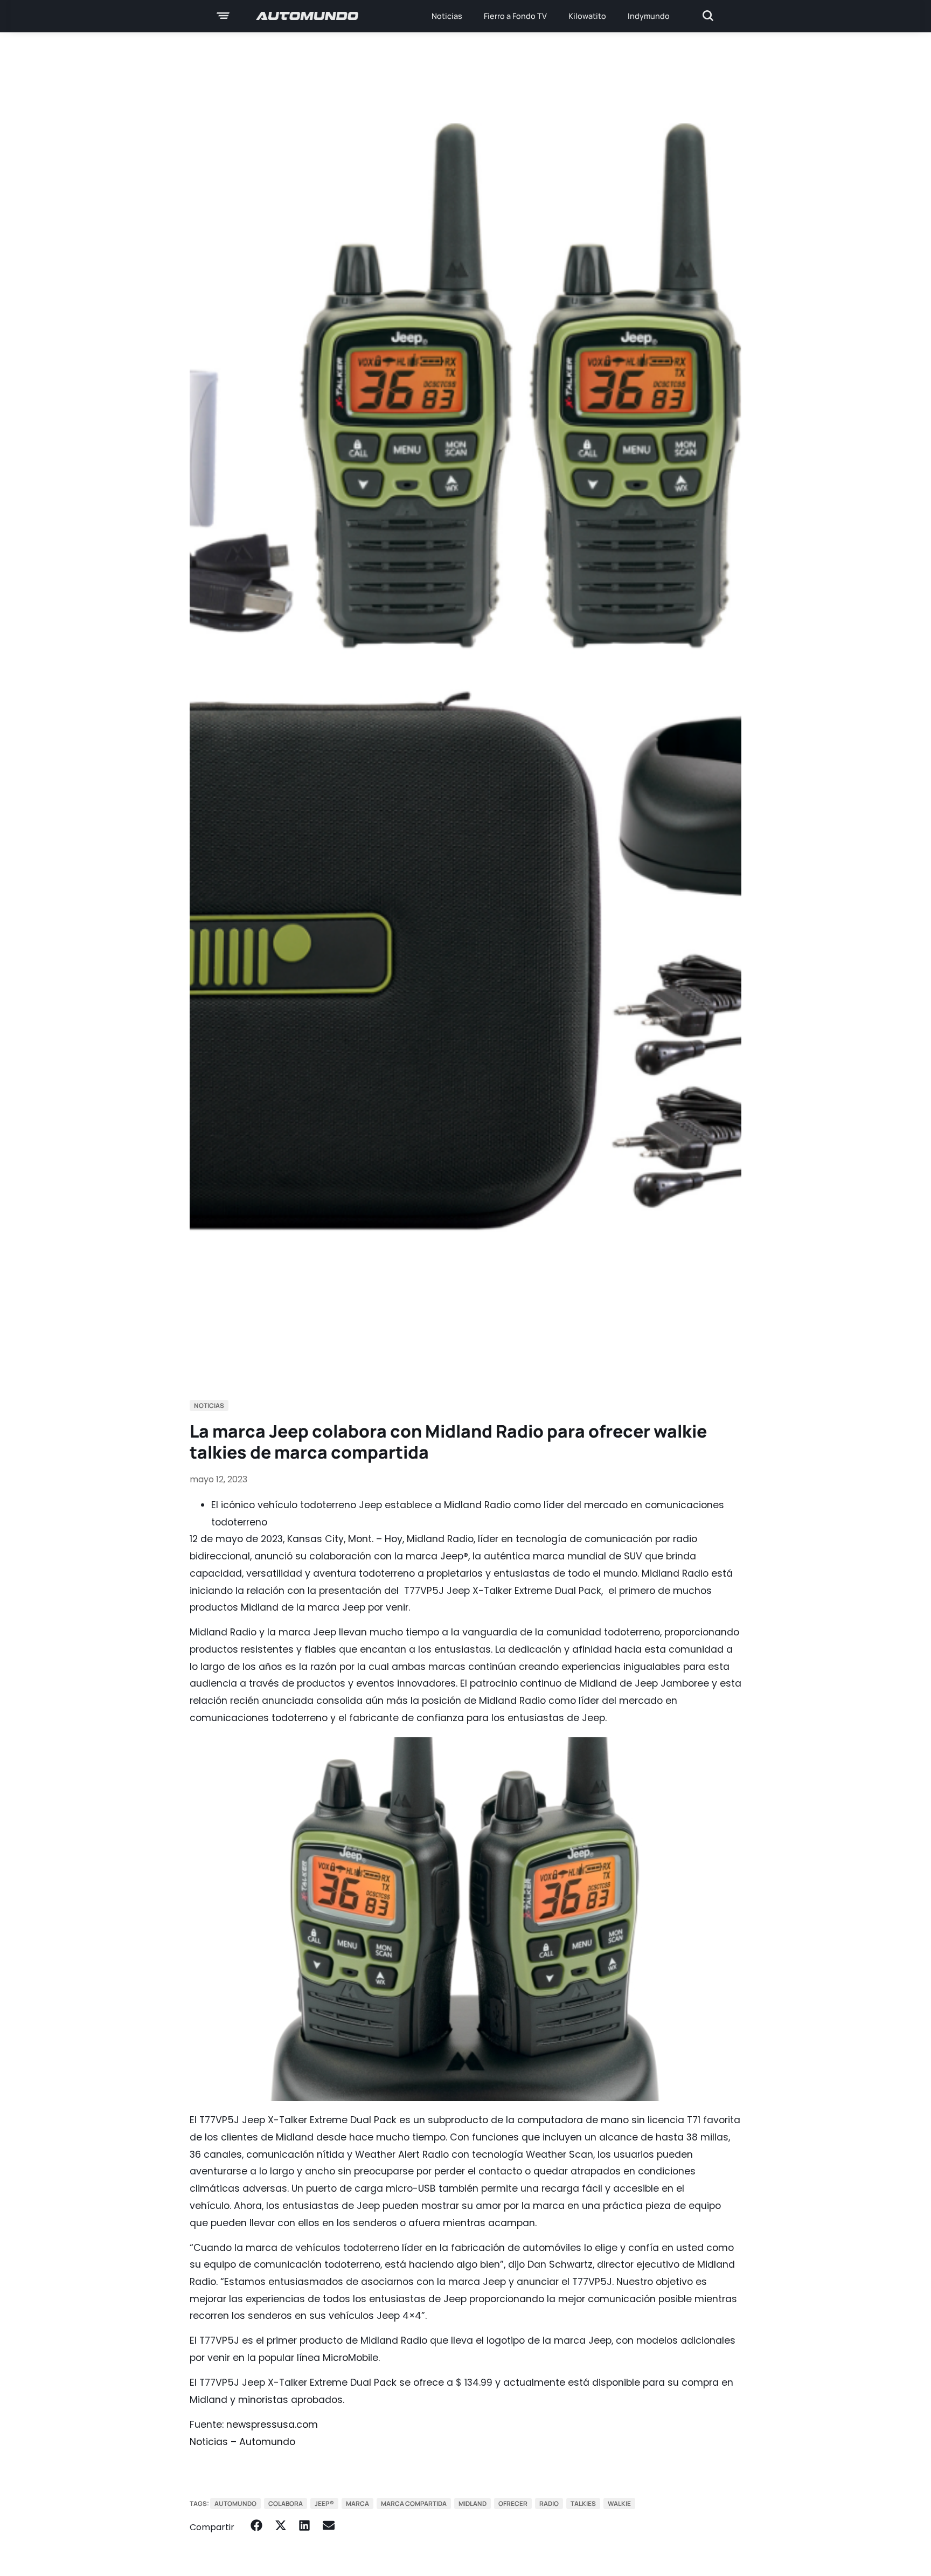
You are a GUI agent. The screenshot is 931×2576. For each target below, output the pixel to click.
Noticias (447, 16)
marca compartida (414, 2504)
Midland (473, 2504)
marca (357, 2504)
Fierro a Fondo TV (515, 16)
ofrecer (513, 2504)
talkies (583, 2504)
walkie (619, 2504)
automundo (235, 2504)
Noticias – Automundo (242, 2442)
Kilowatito (587, 16)
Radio (549, 2504)
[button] (257, 2526)
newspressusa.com (272, 2425)
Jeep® (324, 2504)
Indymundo (649, 16)
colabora (286, 2504)
